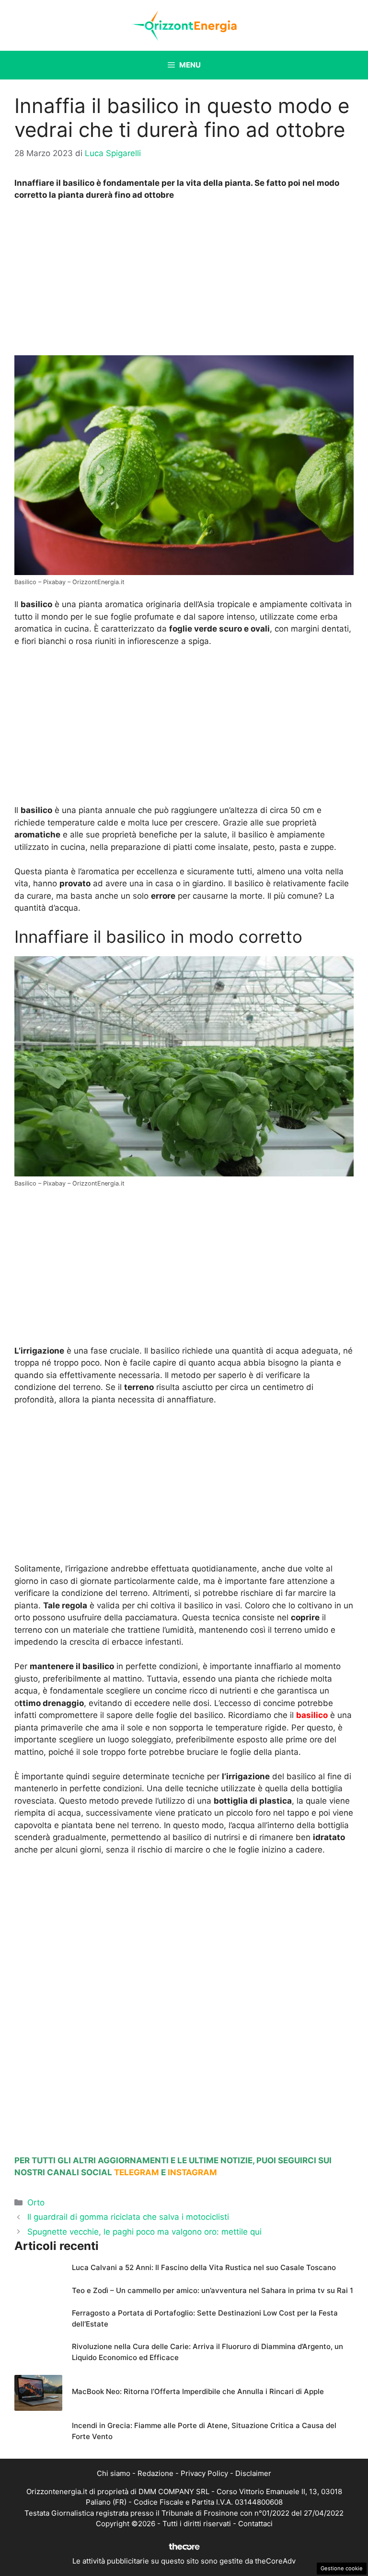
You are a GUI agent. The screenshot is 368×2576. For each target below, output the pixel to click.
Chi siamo (114, 2473)
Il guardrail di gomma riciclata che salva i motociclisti (128, 2217)
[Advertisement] (184, 281)
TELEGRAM (137, 2172)
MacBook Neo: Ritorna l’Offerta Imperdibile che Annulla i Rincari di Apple (198, 2391)
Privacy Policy (204, 2473)
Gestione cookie (342, 2568)
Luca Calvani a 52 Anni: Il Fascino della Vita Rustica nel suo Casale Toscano (204, 2267)
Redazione (155, 2473)
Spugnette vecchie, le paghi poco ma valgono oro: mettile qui (144, 2232)
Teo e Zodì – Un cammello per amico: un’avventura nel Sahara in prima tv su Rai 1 (213, 2290)
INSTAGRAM (192, 2172)
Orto (36, 2203)
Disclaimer (253, 2473)
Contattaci (255, 2524)
